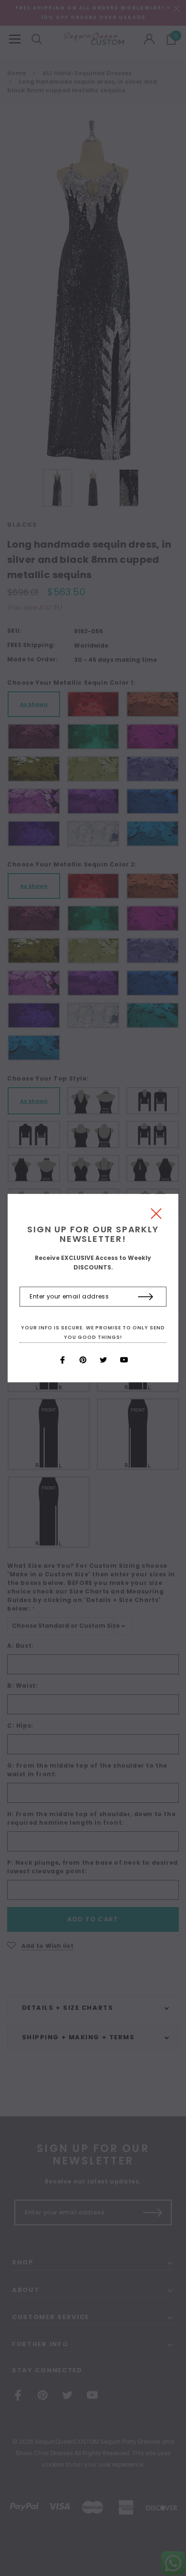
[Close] (156, 1216)
